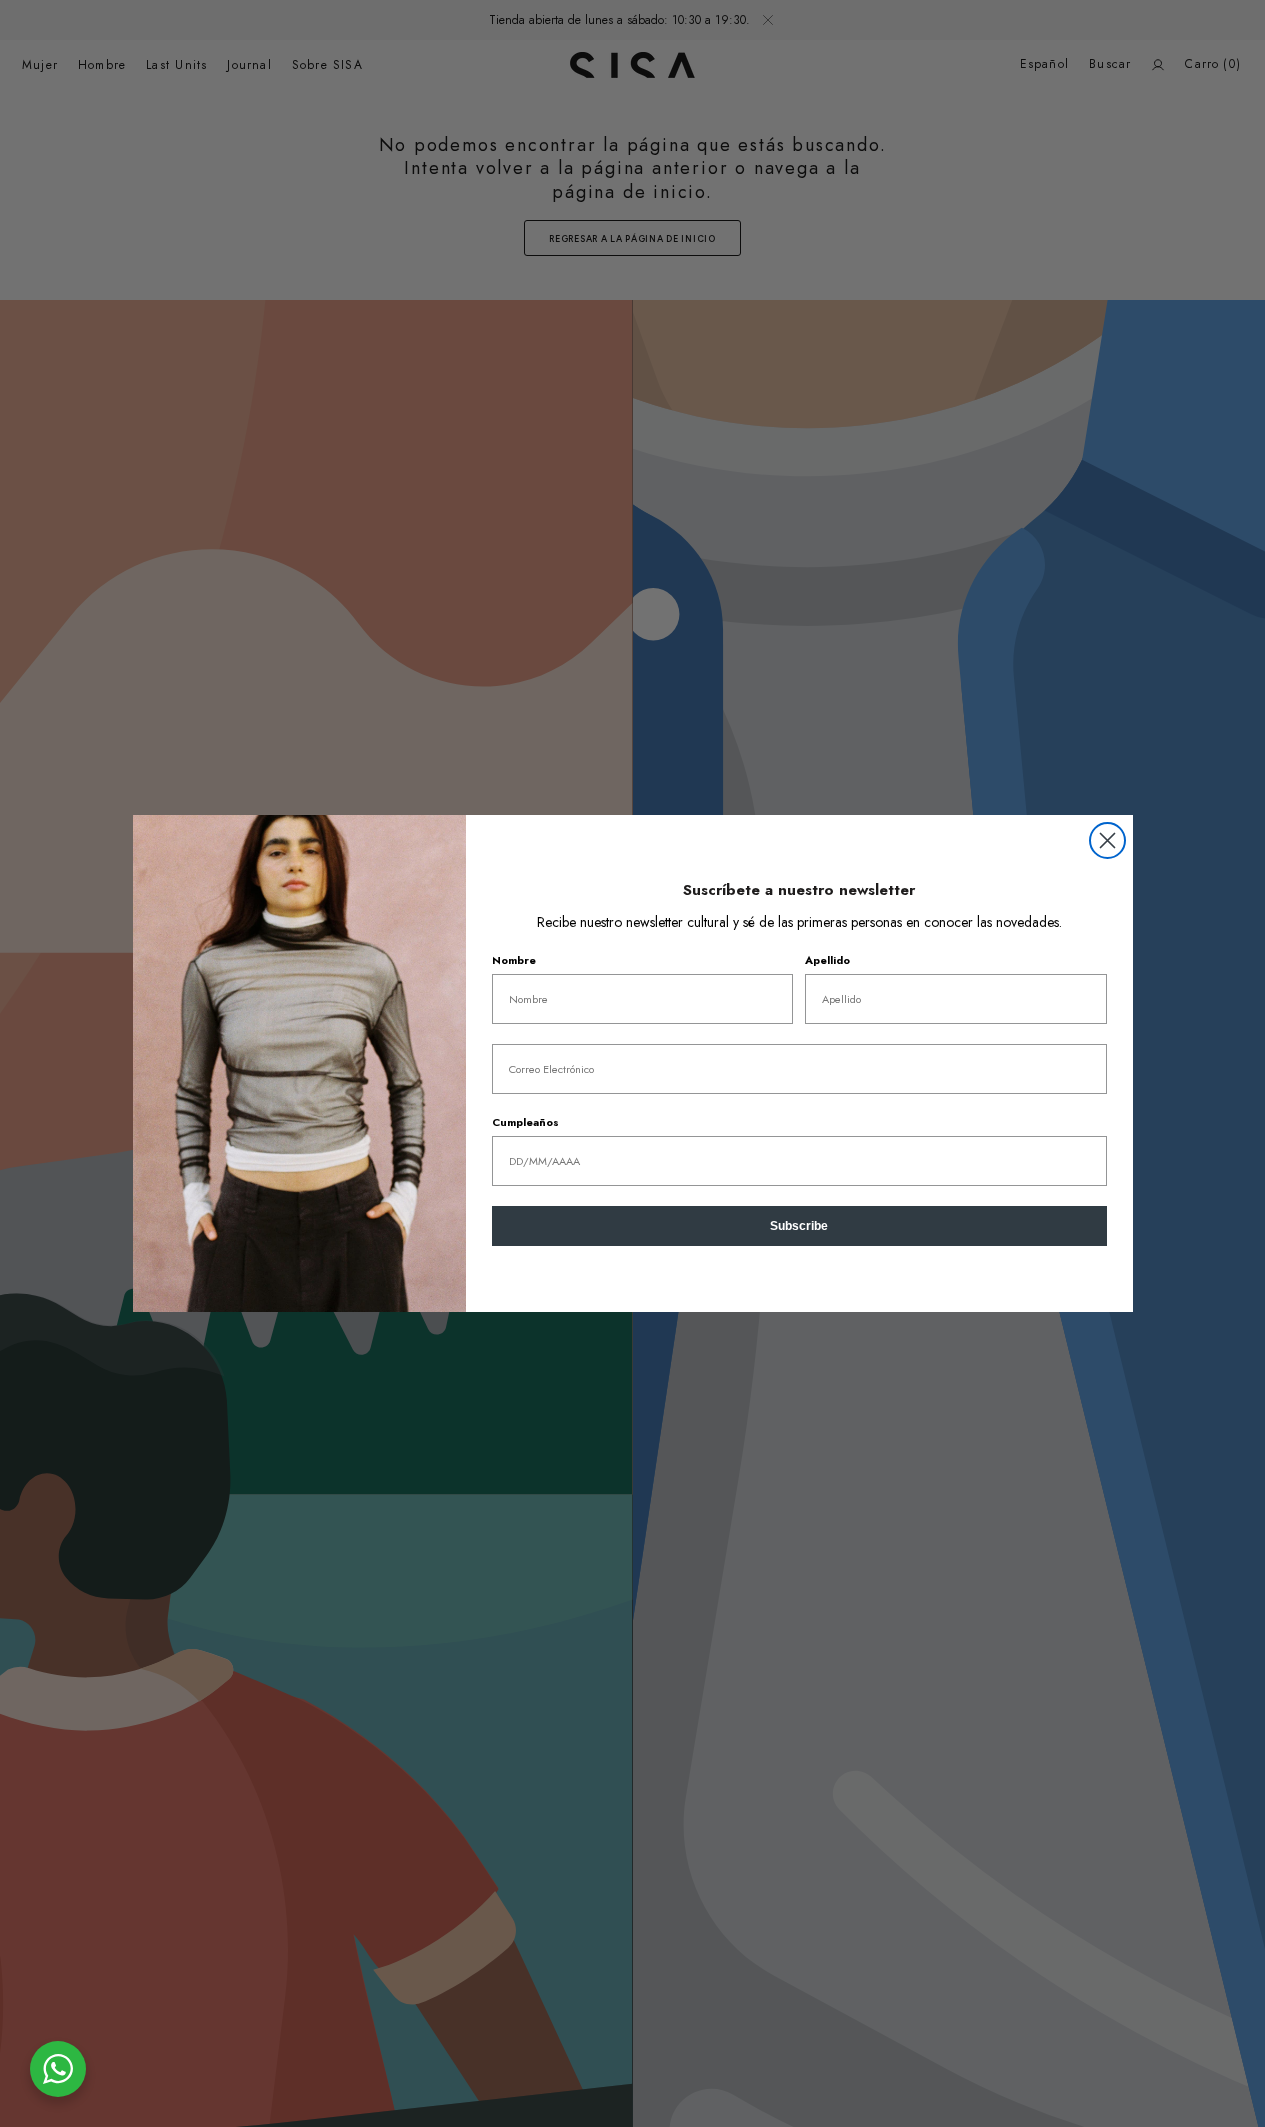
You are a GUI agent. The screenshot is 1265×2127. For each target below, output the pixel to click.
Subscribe (799, 1226)
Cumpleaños (525, 1122)
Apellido (827, 960)
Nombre (514, 960)
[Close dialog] (1107, 840)
